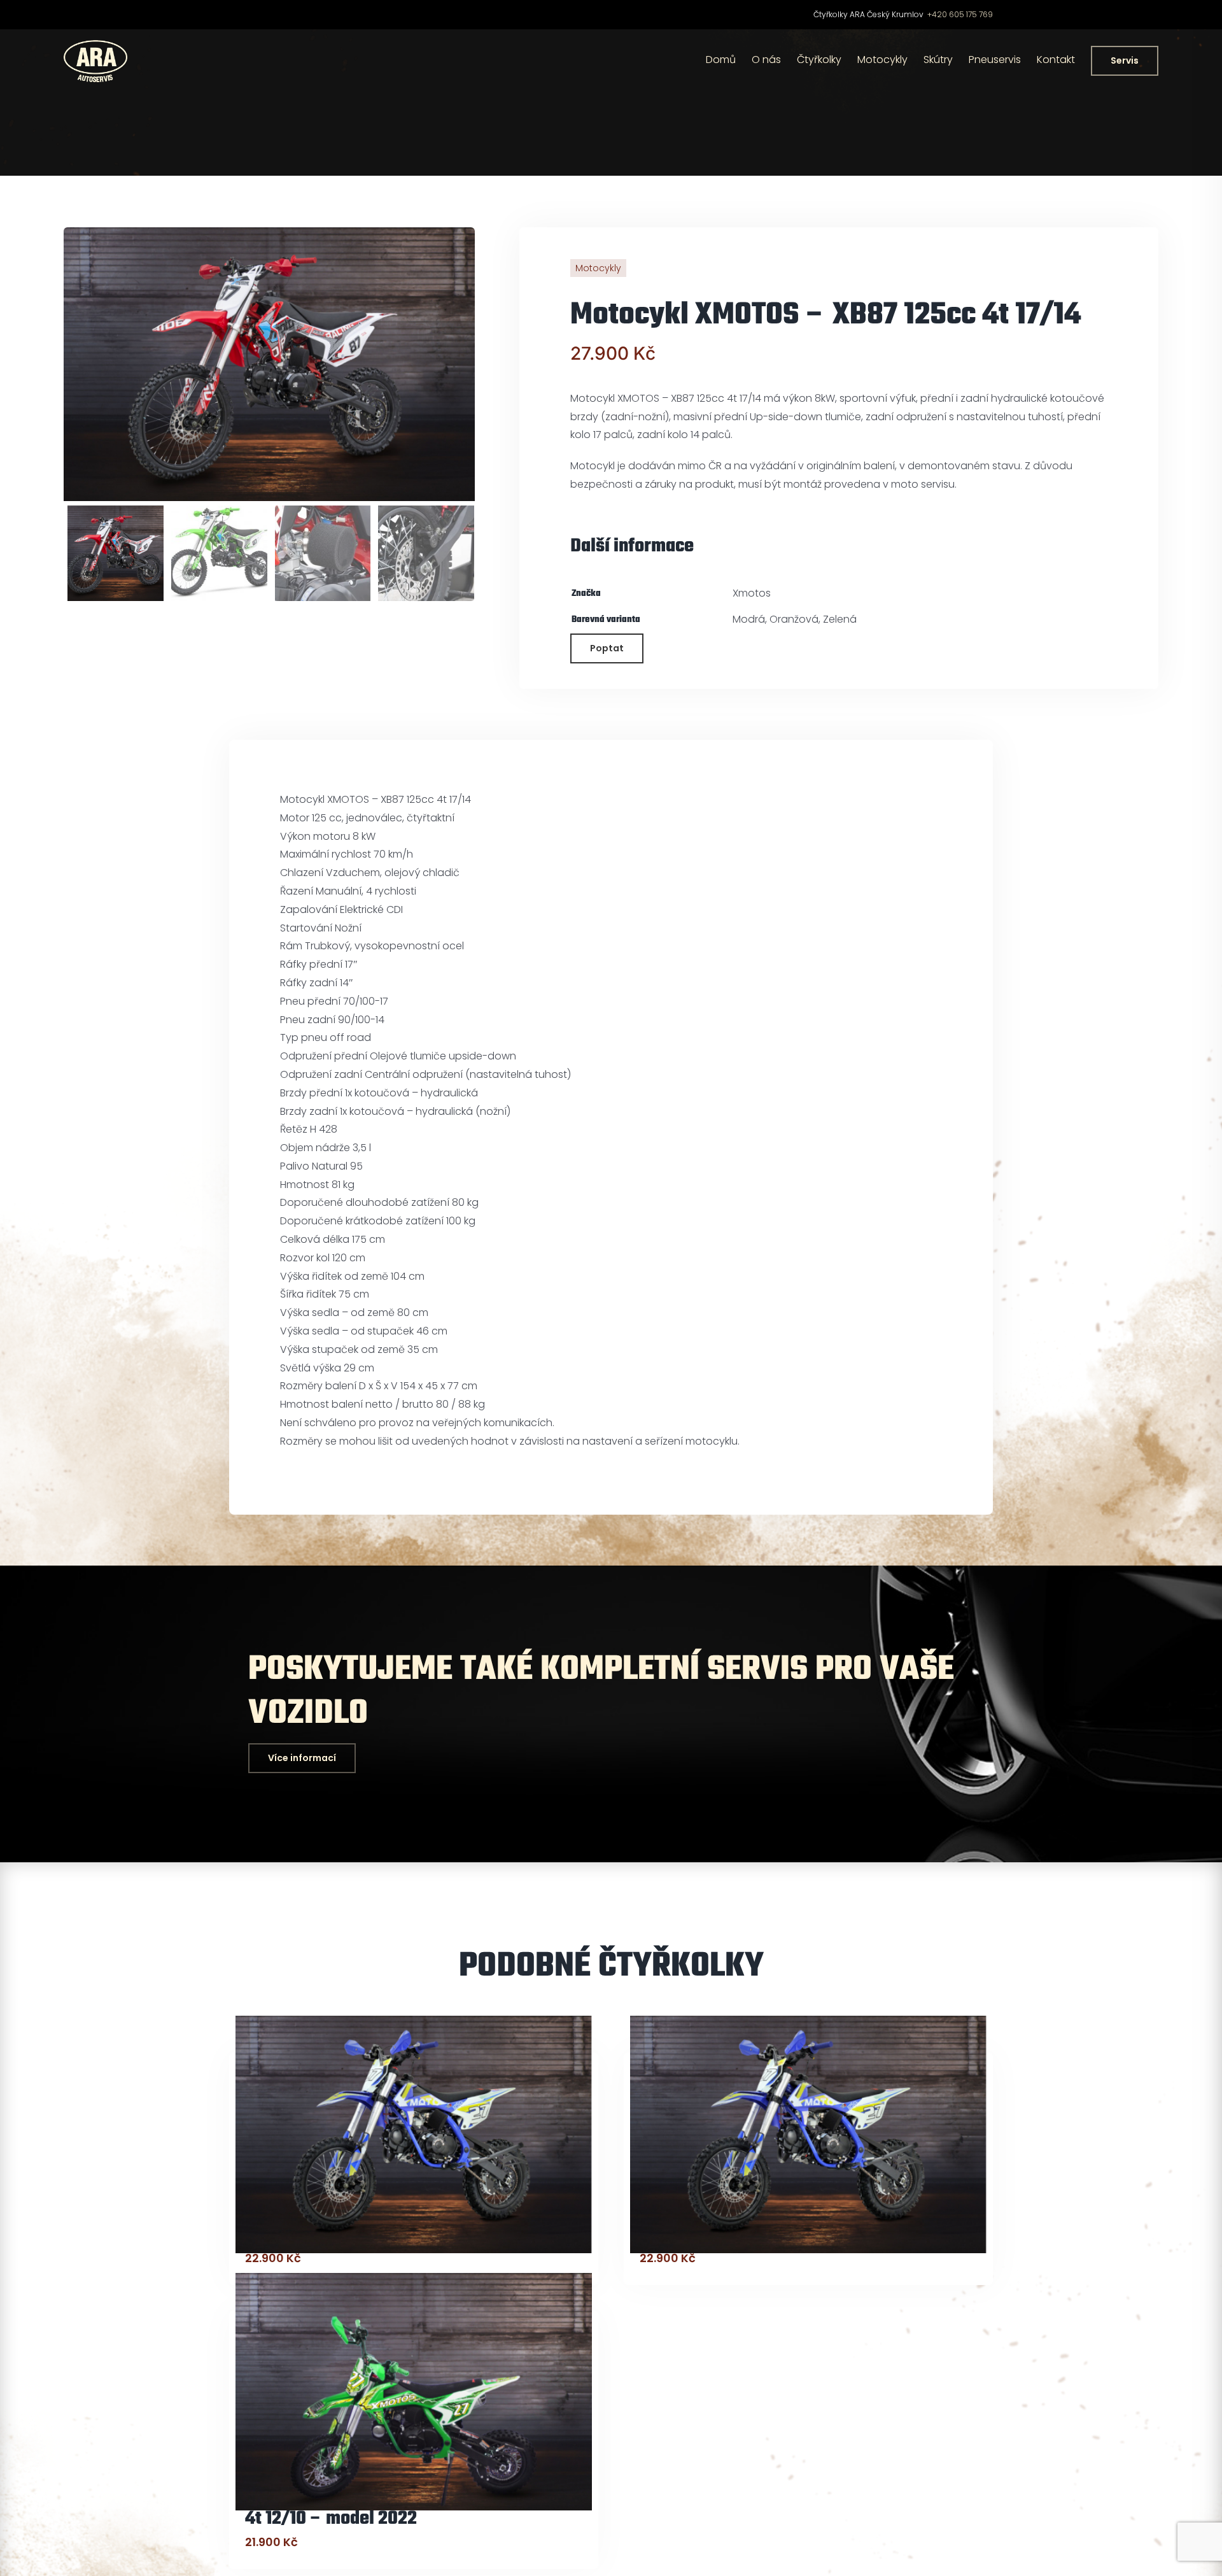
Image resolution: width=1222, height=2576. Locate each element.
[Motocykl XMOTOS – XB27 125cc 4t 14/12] (414, 2134)
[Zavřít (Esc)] (1208, 14)
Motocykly (598, 268)
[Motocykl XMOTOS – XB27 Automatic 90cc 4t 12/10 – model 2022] (414, 2392)
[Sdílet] (1180, 14)
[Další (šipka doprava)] (1200, 1288)
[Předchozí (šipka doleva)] (22, 1288)
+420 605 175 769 (960, 14)
